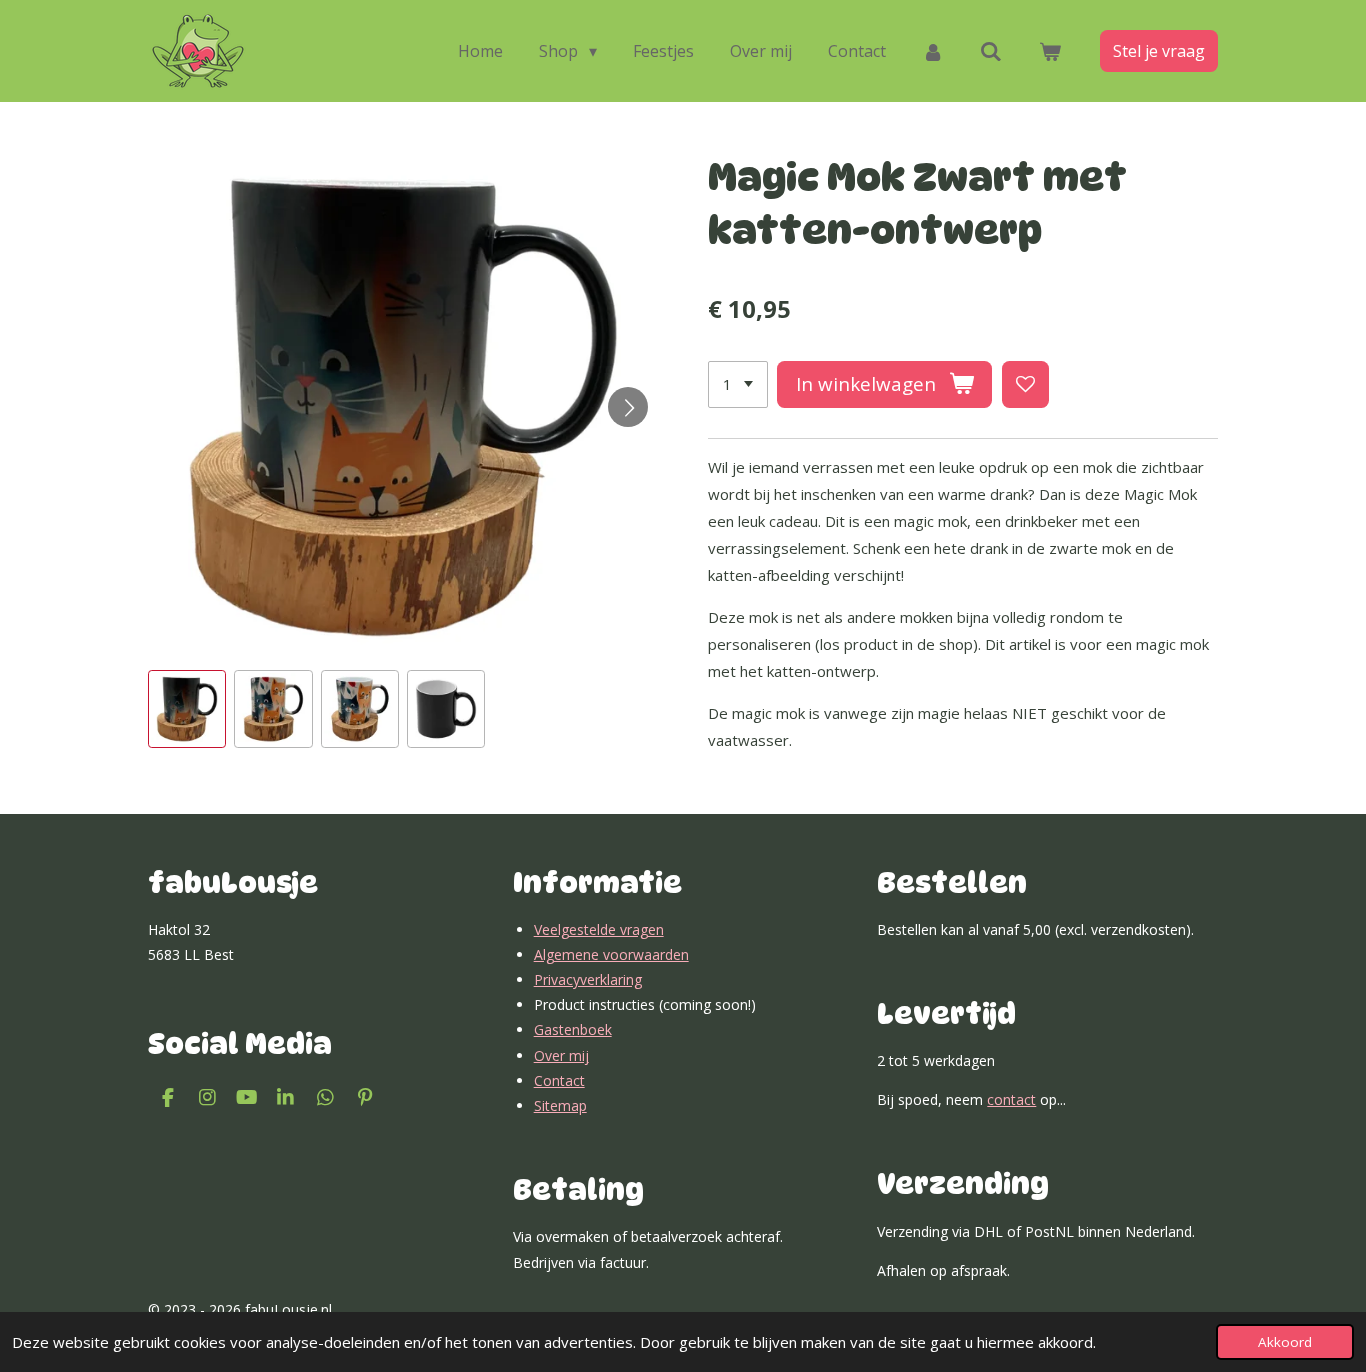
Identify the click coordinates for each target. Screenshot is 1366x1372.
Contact (559, 1080)
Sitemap (560, 1105)
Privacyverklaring (588, 979)
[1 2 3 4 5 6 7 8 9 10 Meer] (738, 384)
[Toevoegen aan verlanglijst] (1025, 384)
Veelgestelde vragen (599, 929)
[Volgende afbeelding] (628, 407)
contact (1011, 1099)
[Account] (933, 51)
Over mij (561, 1055)
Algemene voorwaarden (611, 954)
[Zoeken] (991, 51)
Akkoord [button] (1285, 1342)
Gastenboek (573, 1029)
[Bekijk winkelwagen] (1050, 51)
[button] (187, 709)
